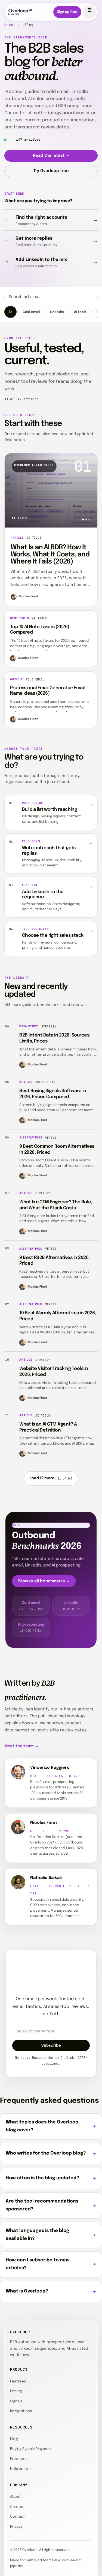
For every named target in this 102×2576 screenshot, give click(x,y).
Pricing (16, 2391)
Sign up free (67, 12)
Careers (17, 2507)
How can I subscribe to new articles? (38, 2264)
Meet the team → (21, 1746)
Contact (17, 2517)
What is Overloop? (27, 2291)
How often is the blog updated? (42, 2178)
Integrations (21, 2411)
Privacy (16, 2527)
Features (18, 2381)
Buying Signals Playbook (31, 2449)
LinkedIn (57, 312)
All (10, 312)
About (15, 2497)
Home (9, 25)
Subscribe (51, 2045)
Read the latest (51, 156)
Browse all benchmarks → (44, 1581)
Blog (14, 2439)
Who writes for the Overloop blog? (46, 2153)
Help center (21, 2469)
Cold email (31, 312)
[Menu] (89, 12)
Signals (16, 2401)
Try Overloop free (51, 171)
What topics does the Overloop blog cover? (42, 2126)
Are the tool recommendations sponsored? (42, 2205)
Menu (89, 12)
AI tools (80, 312)
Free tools (19, 2459)
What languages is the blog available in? (38, 2235)
